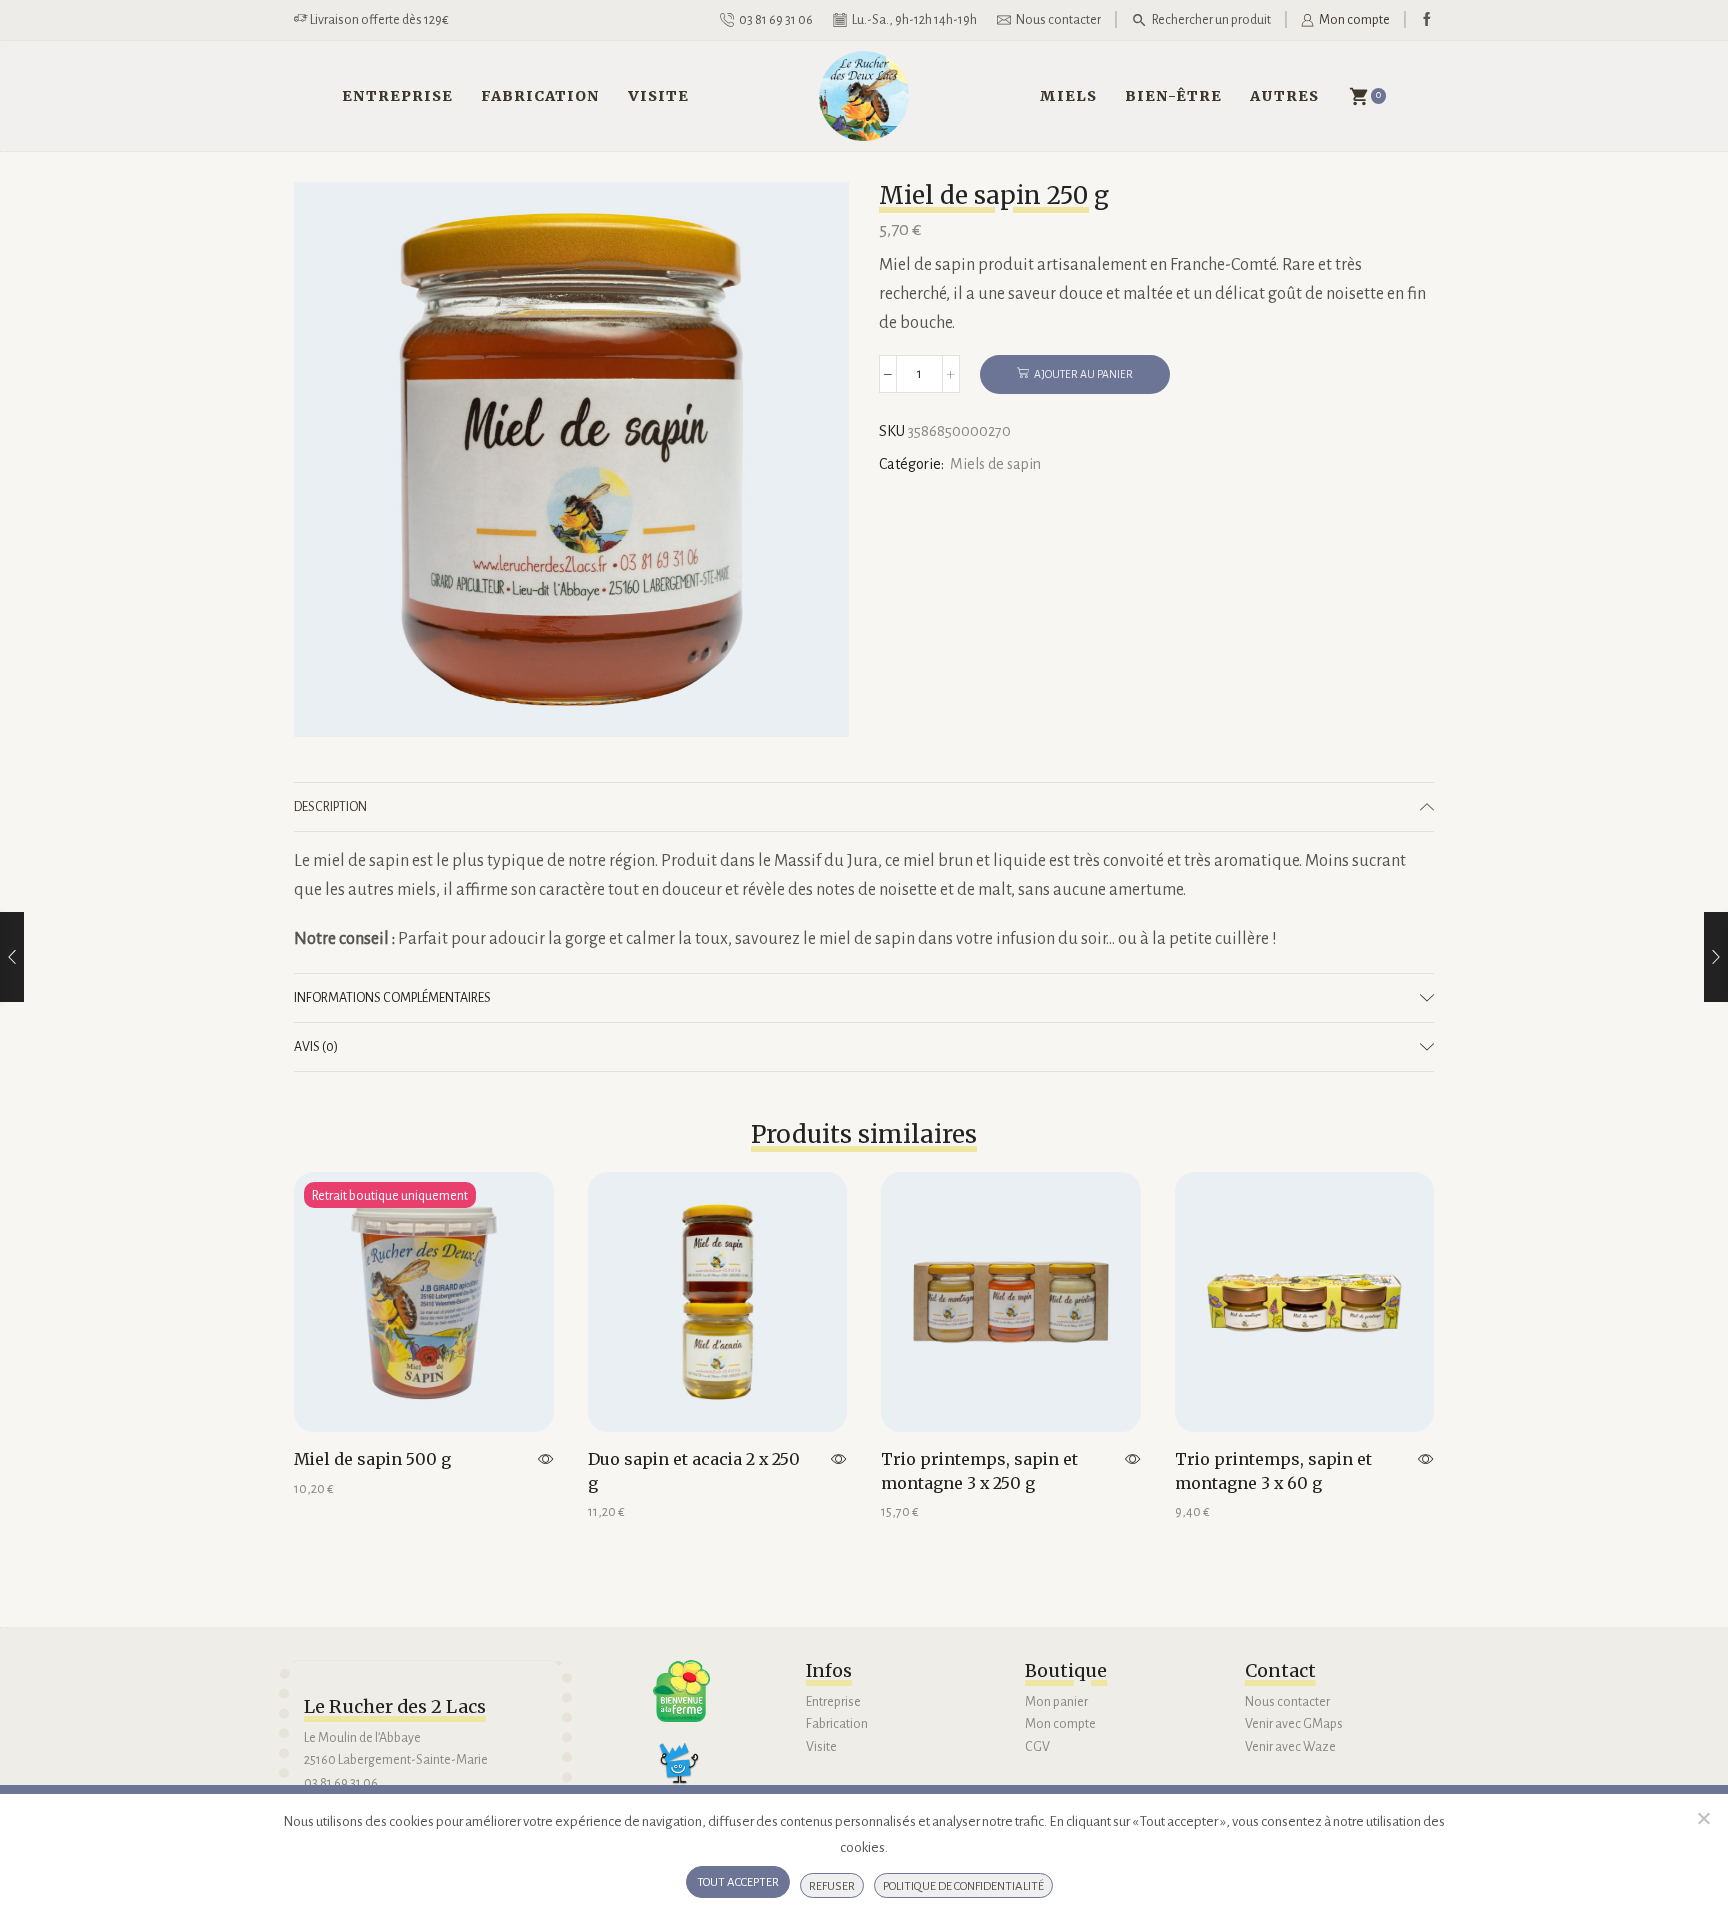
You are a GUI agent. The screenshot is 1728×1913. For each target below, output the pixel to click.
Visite (658, 96)
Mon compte (1060, 1724)
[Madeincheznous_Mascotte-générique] (686, 1770)
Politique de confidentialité (963, 1886)
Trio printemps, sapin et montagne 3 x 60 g (1273, 1471)
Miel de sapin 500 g (372, 1459)
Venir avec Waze (1290, 1747)
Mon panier (1056, 1702)
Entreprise (397, 96)
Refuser (832, 1886)
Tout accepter (738, 1882)
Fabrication (540, 96)
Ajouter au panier (1083, 374)
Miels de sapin (995, 464)
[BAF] (681, 1691)
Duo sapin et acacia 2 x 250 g (694, 1471)
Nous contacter (1287, 1702)
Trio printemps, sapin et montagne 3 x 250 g (979, 1471)
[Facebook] (1427, 20)
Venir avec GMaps (1294, 1724)
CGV (1037, 1747)
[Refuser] (1703, 1818)
